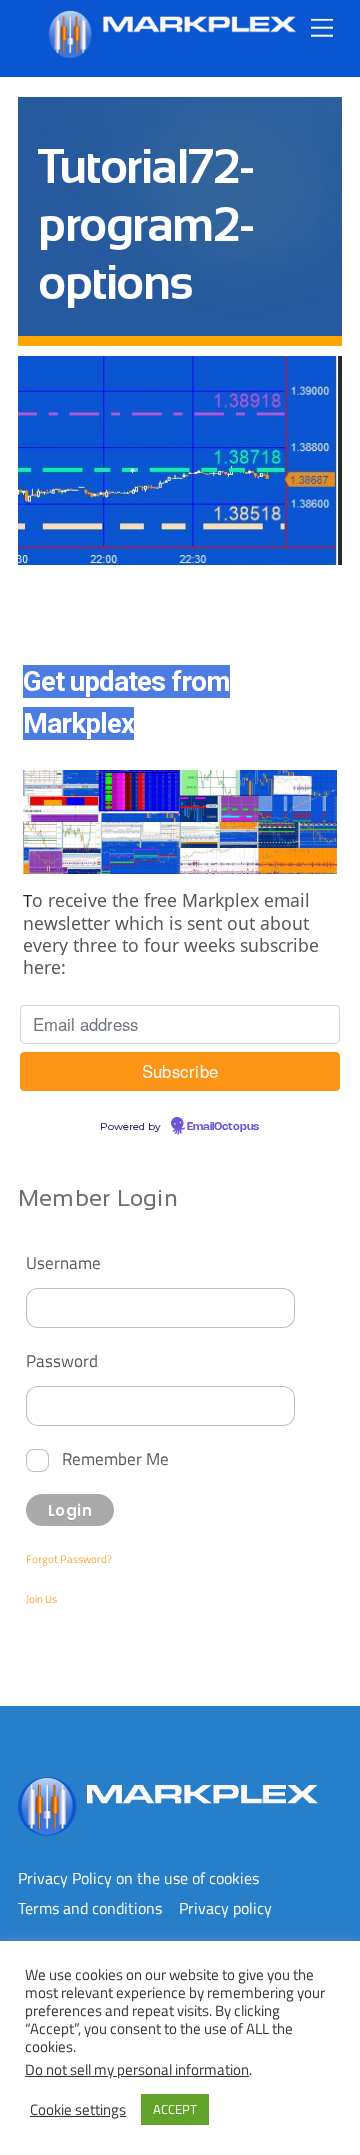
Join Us (41, 1599)
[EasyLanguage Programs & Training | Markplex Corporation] (171, 50)
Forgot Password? (69, 1559)
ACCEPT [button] (175, 2109)
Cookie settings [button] (78, 2110)
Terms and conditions (90, 1908)
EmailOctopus (223, 1127)
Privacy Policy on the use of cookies (138, 1878)
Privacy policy (225, 1908)
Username (63, 1262)
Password (62, 1360)
